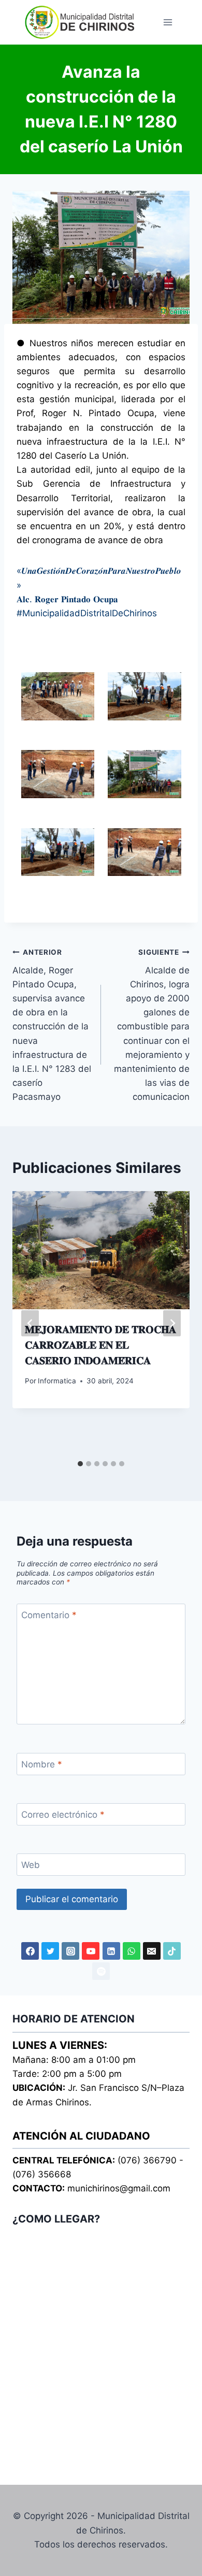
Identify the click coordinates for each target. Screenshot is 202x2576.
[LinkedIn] (111, 1951)
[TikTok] (172, 1951)
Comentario (49, 1615)
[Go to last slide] (30, 1323)
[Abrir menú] (168, 22)
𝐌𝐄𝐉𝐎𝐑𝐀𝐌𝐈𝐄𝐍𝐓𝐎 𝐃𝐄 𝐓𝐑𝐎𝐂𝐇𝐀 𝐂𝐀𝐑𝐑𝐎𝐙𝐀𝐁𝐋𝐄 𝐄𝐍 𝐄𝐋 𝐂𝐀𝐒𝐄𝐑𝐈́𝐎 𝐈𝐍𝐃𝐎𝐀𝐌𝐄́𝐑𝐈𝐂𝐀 (100, 1345)
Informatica (57, 1381)
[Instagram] (70, 1951)
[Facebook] (30, 1951)
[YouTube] (91, 1951)
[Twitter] (50, 1951)
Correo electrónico (63, 1815)
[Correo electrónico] (152, 1951)
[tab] (80, 1464)
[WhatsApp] (132, 1951)
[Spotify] (101, 1971)
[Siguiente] (172, 1323)
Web (31, 1865)
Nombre (42, 1764)
